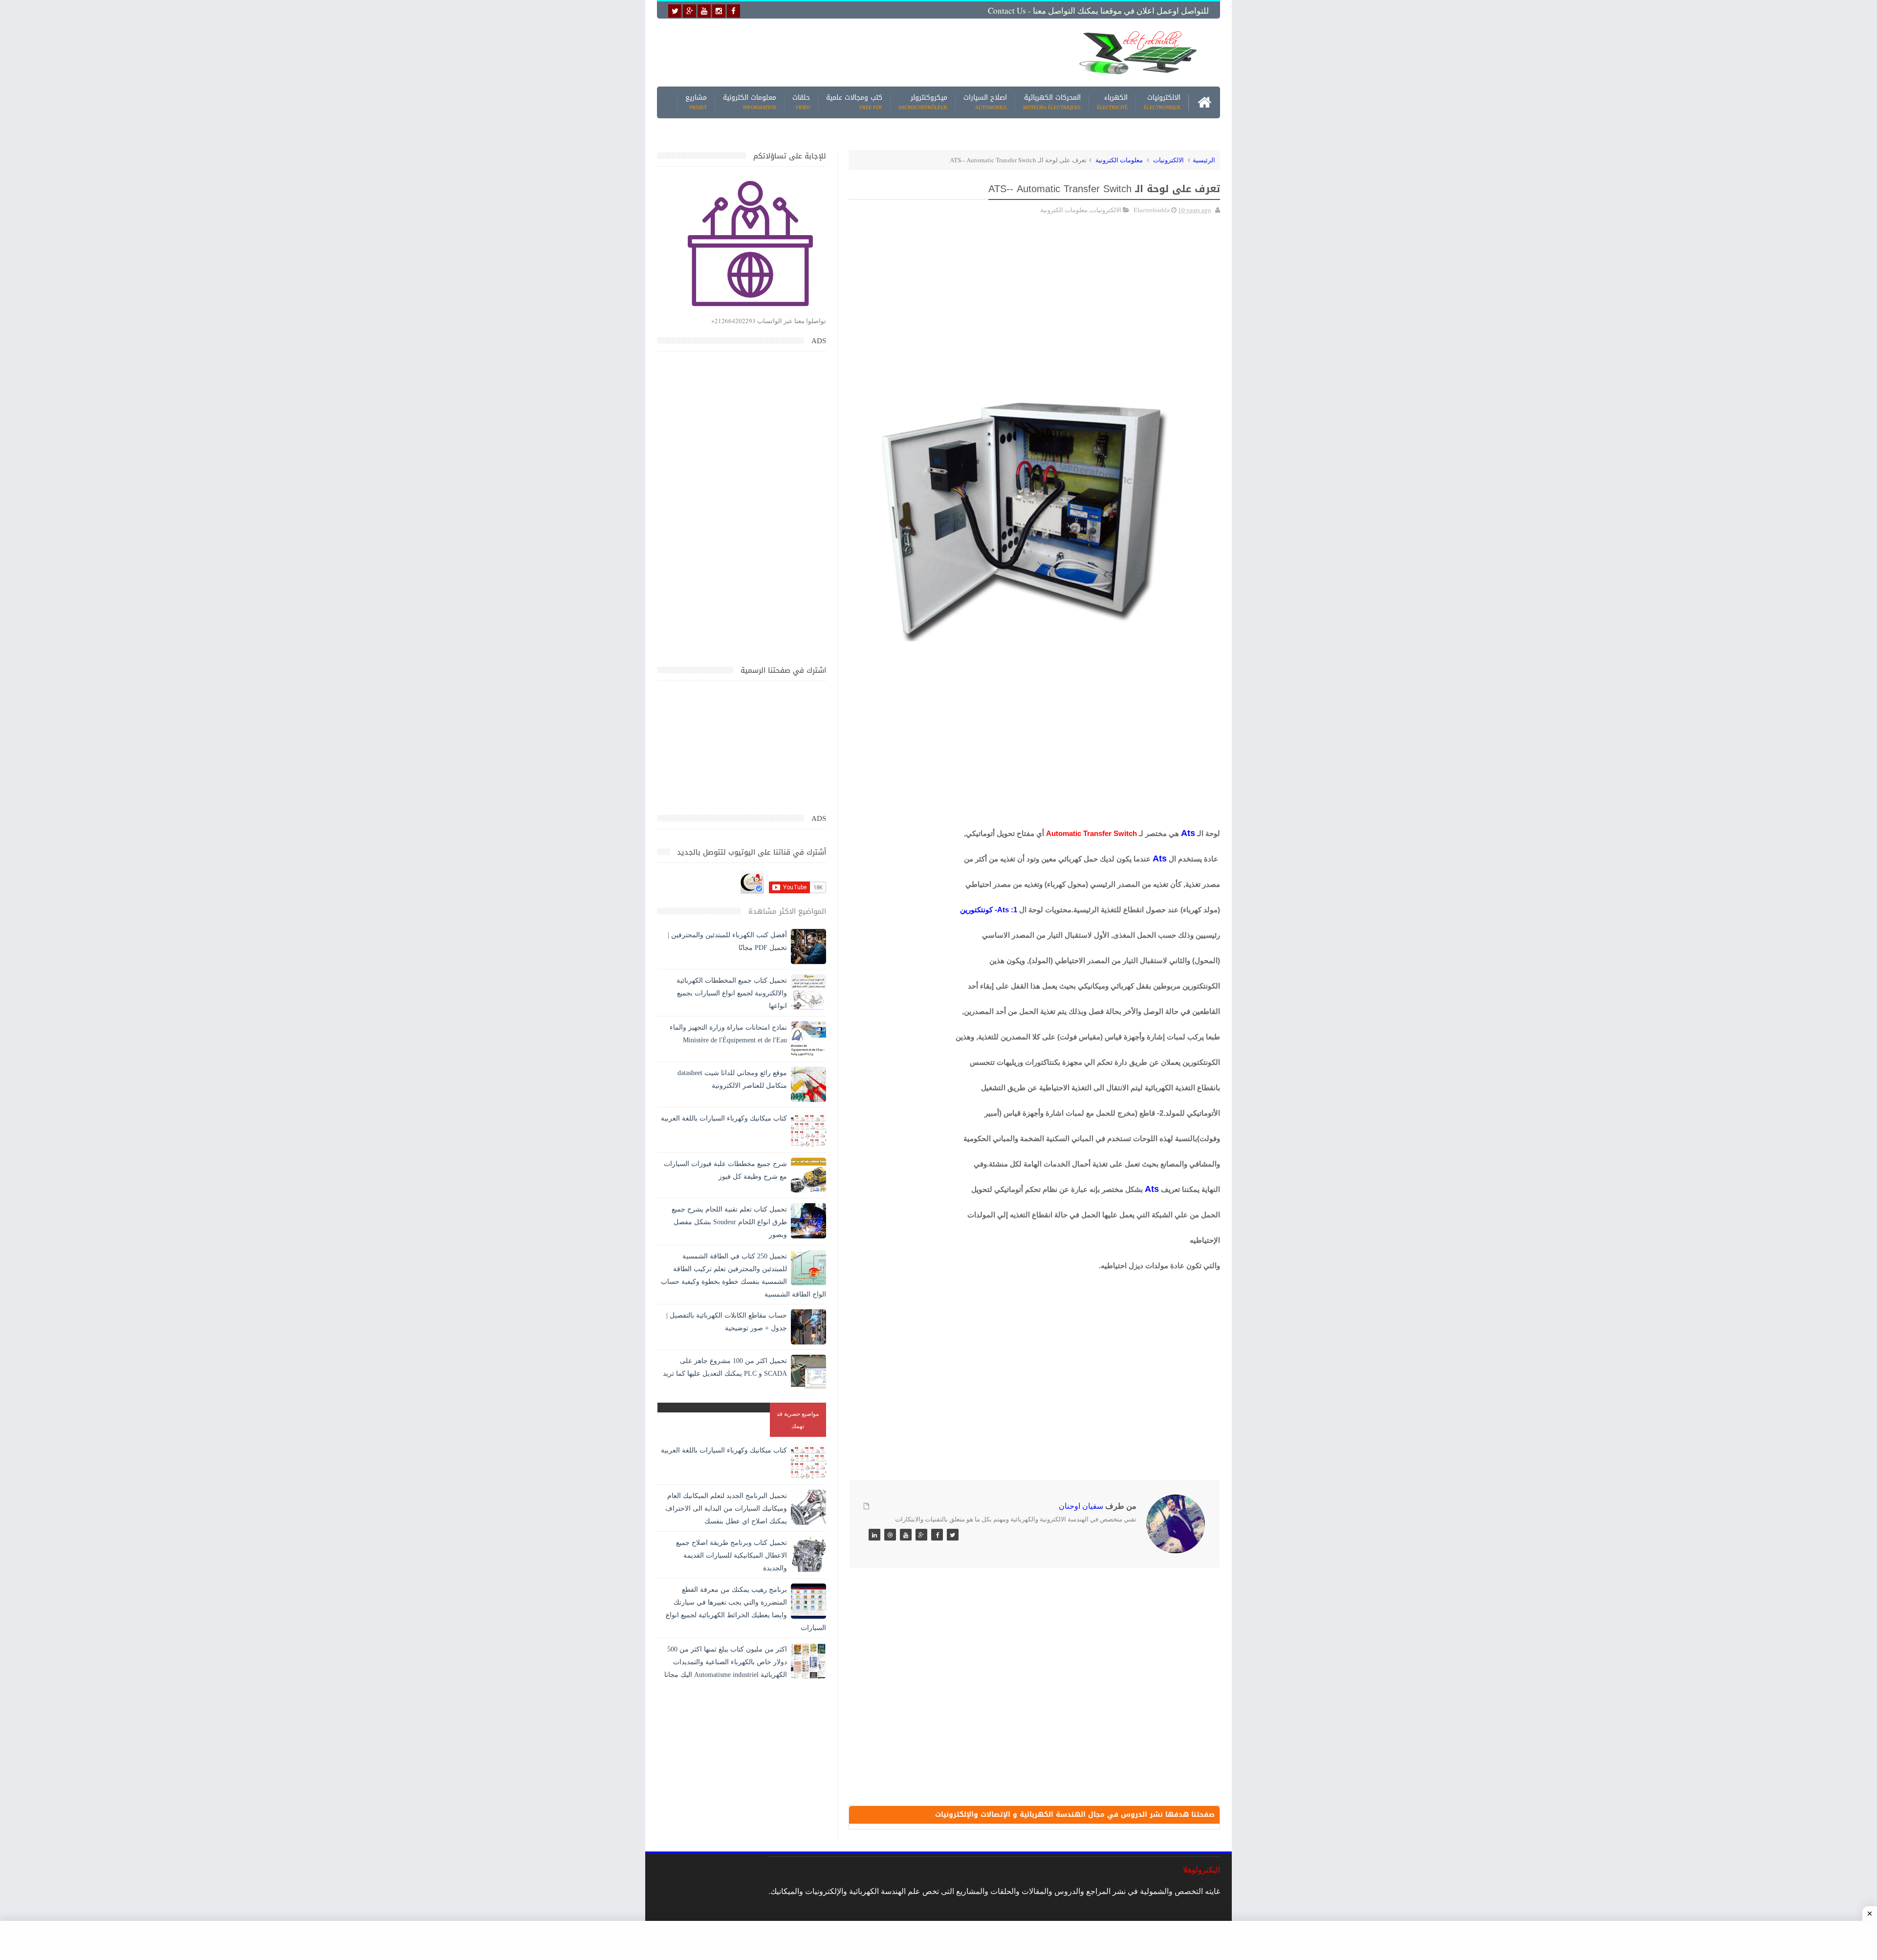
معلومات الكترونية (750, 102)
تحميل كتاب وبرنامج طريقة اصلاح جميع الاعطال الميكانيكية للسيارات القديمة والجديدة (731, 1555)
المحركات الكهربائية (1052, 102)
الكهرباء (1112, 102)
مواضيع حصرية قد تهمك (798, 1420)
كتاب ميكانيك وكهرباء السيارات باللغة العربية (724, 1118)
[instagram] (719, 11)
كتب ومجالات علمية (854, 102)
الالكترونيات (1162, 102)
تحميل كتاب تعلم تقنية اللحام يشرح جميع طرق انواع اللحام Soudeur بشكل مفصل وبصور (729, 1222)
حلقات (801, 102)
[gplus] (689, 11)
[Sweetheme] (953, 1535)
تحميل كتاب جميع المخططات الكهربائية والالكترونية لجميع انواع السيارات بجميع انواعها (732, 993)
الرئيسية (1204, 160)
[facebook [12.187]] (733, 11)
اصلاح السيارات (985, 102)
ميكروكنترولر (923, 102)
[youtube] (704, 11)
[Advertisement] (862, 52)
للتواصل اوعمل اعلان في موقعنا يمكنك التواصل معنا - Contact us (1098, 11)
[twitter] (675, 11)
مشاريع (696, 102)
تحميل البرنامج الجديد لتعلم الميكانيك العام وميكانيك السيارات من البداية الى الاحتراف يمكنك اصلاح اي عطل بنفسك (726, 1509)
